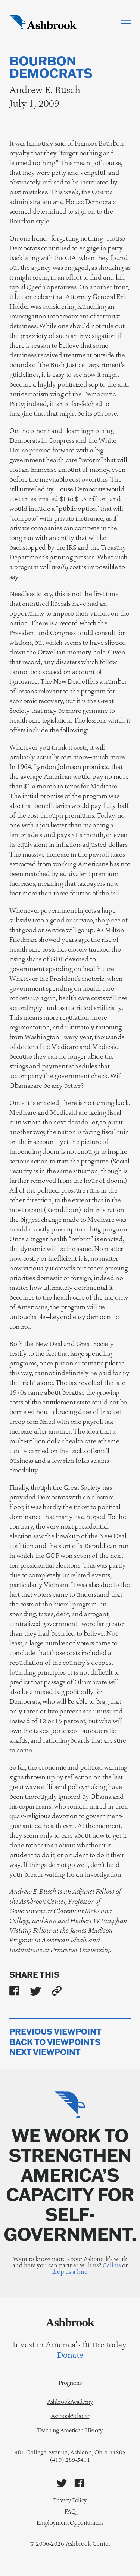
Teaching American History (70, 2430)
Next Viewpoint (45, 2052)
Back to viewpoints (55, 2042)
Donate (70, 2355)
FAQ (70, 2511)
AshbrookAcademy (70, 2402)
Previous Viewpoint (55, 2032)
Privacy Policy (70, 2500)
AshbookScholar (70, 2416)
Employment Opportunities (70, 2523)
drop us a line (69, 2272)
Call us (112, 2265)
